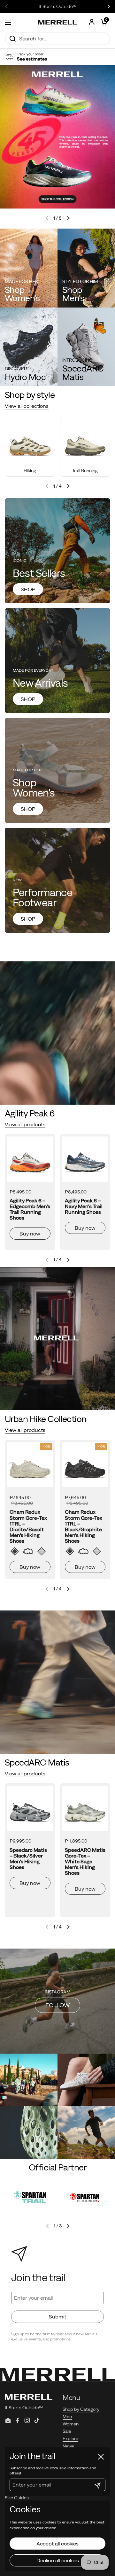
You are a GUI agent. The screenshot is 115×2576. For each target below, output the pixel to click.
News (68, 2446)
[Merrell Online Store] (57, 22)
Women (71, 2424)
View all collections (27, 406)
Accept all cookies (57, 2544)
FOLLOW (57, 2005)
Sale (67, 2431)
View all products (25, 1124)
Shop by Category (81, 2409)
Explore (70, 2438)
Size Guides (17, 2498)
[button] (104, 22)
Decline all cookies (58, 2560)
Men (67, 2417)
